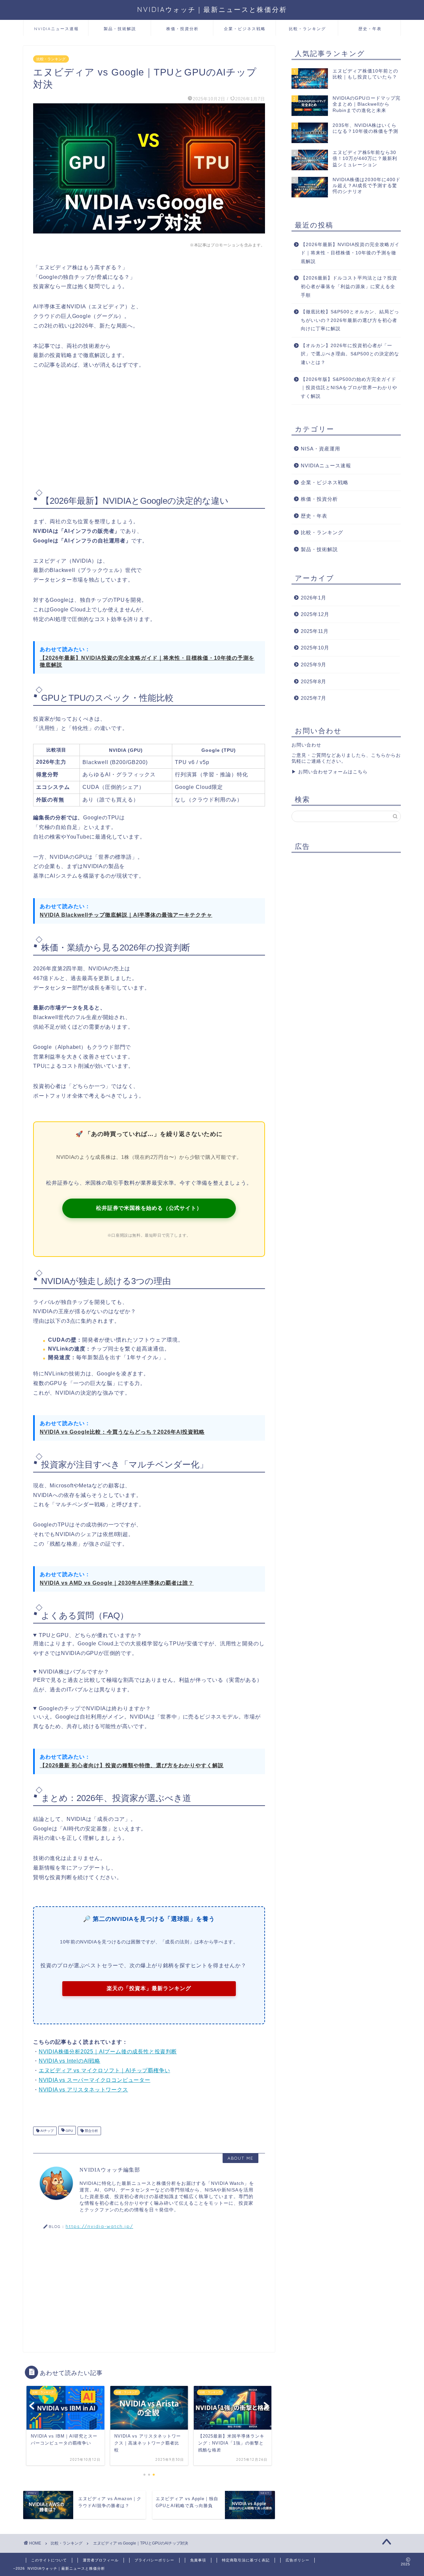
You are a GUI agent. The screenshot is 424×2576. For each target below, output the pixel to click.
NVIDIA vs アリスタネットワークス (83, 2090)
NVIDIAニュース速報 (56, 29)
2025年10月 (315, 648)
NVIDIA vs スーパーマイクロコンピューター (95, 2080)
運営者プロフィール (101, 2560)
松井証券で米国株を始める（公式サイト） (149, 1208)
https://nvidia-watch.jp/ (99, 2226)
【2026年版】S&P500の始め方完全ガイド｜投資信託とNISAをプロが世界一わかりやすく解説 (349, 388)
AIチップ (47, 2131)
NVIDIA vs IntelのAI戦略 (70, 2061)
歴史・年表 (370, 29)
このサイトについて (49, 2560)
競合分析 (91, 2131)
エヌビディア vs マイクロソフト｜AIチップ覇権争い (105, 2070)
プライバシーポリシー (154, 2560)
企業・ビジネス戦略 (245, 29)
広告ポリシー (297, 2560)
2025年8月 (314, 681)
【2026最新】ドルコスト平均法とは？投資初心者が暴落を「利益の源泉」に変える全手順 (349, 286)
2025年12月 (315, 614)
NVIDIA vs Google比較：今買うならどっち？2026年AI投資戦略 (122, 1432)
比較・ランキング (307, 29)
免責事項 (198, 2560)
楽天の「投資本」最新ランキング (149, 1988)
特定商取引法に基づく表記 (246, 2560)
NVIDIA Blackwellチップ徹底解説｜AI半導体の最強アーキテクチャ (126, 915)
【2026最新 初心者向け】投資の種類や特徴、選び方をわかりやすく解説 (132, 1765)
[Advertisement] (149, 430)
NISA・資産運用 (320, 449)
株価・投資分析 (183, 29)
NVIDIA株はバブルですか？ (74, 1672)
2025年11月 (315, 631)
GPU (69, 2131)
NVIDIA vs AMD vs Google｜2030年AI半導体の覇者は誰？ (117, 1583)
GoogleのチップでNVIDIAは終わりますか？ (95, 1708)
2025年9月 (314, 665)
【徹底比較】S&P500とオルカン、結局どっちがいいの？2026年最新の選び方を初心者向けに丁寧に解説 (350, 320)
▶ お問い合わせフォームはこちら (330, 772)
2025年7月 (314, 698)
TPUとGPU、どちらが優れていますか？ (90, 1635)
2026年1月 (314, 598)
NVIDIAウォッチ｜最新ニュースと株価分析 (212, 9)
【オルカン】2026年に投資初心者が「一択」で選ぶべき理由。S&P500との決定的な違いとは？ (350, 354)
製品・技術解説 (120, 29)
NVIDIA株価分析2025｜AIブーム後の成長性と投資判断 (108, 2052)
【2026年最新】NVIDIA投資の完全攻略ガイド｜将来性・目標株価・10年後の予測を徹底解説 (147, 661)
